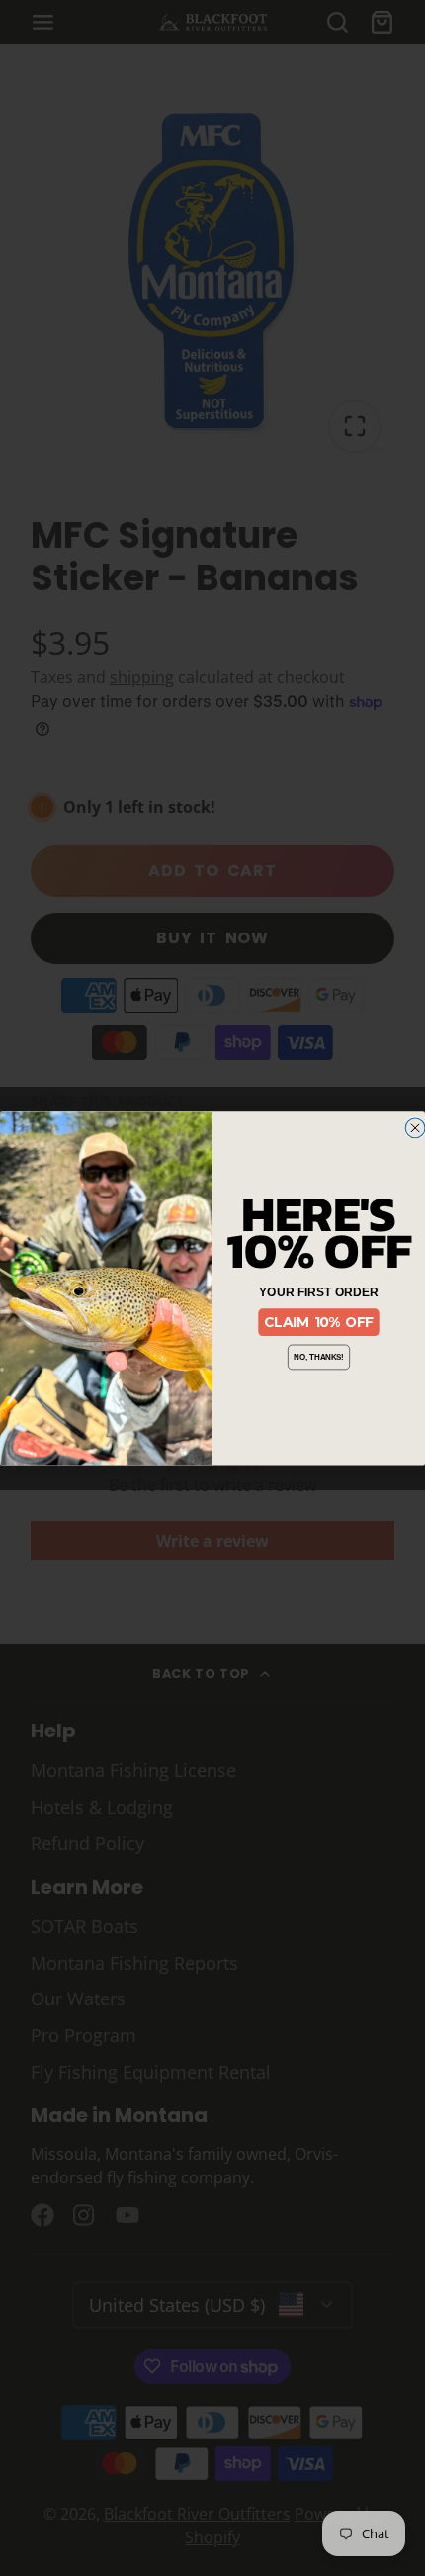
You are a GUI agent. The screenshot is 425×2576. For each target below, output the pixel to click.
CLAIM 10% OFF (319, 1322)
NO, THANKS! (319, 1357)
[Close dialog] (415, 1128)
